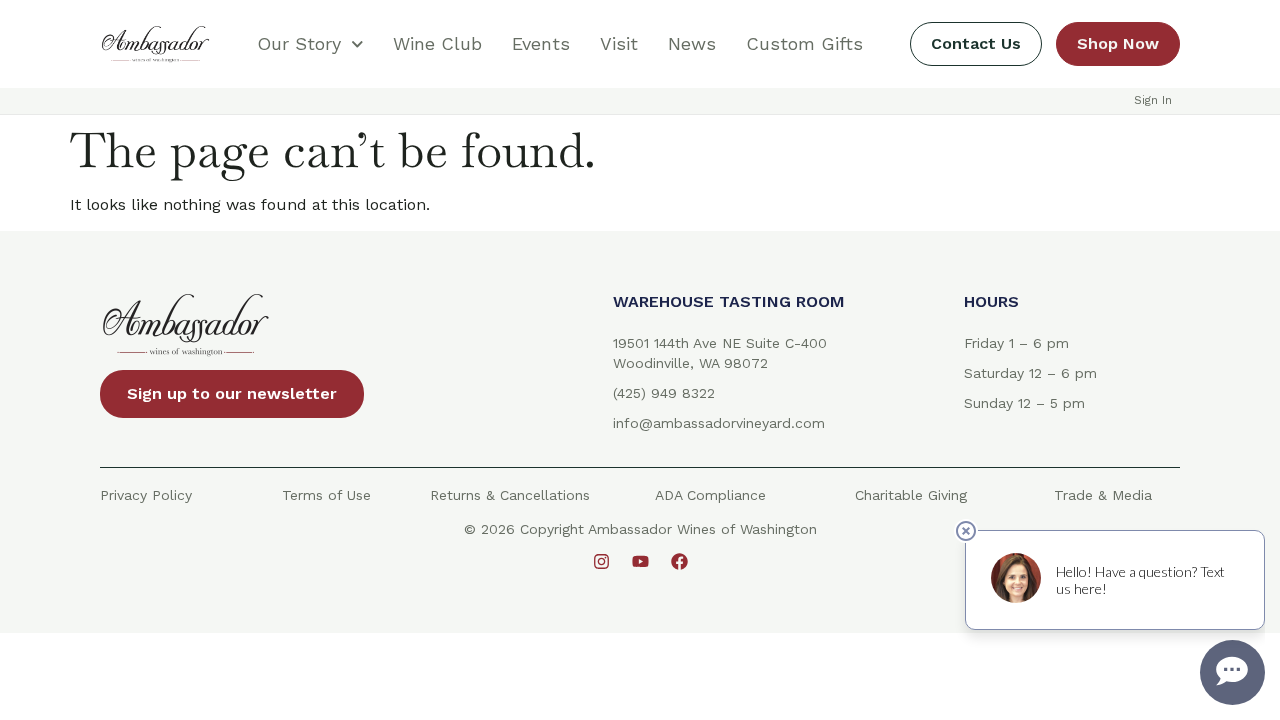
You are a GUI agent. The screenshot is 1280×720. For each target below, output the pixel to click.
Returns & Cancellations (510, 495)
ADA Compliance (710, 495)
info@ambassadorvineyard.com (719, 423)
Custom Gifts (804, 43)
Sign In (1153, 100)
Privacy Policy (146, 495)
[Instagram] (601, 561)
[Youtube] (640, 561)
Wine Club (437, 43)
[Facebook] (679, 561)
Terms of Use (326, 495)
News (692, 43)
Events (541, 43)
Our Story (299, 43)
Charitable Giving (911, 495)
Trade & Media (1103, 495)
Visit (619, 43)
